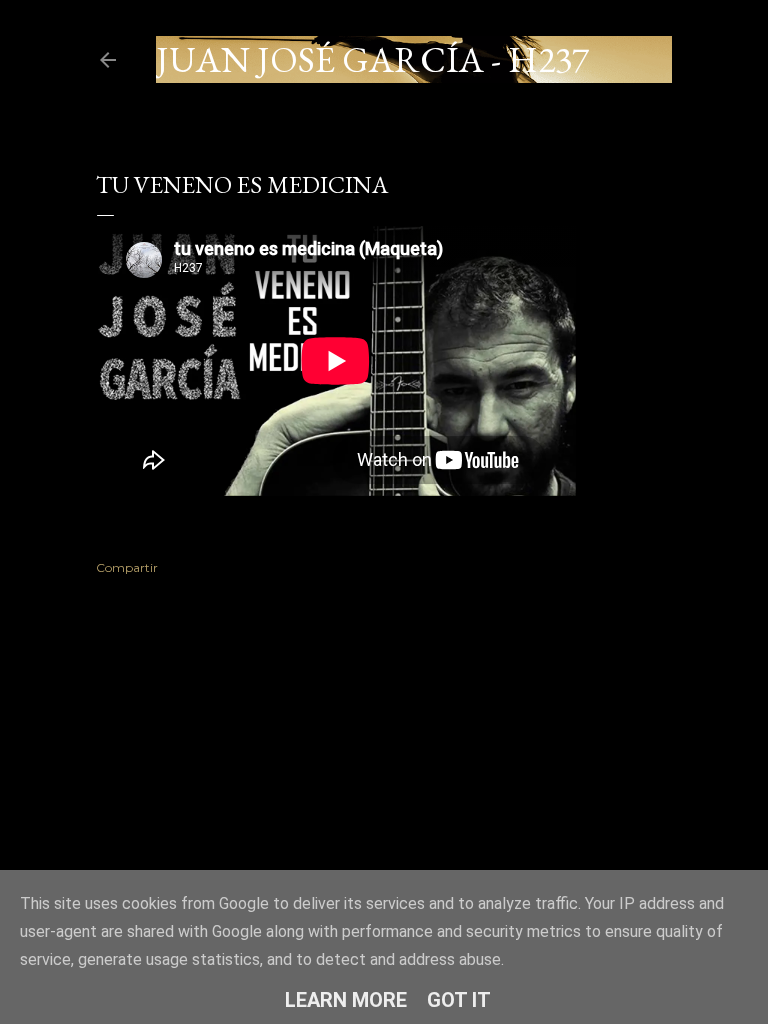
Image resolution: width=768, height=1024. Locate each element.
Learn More (346, 1000)
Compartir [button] (127, 567)
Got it (459, 1000)
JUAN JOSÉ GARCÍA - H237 (372, 59)
